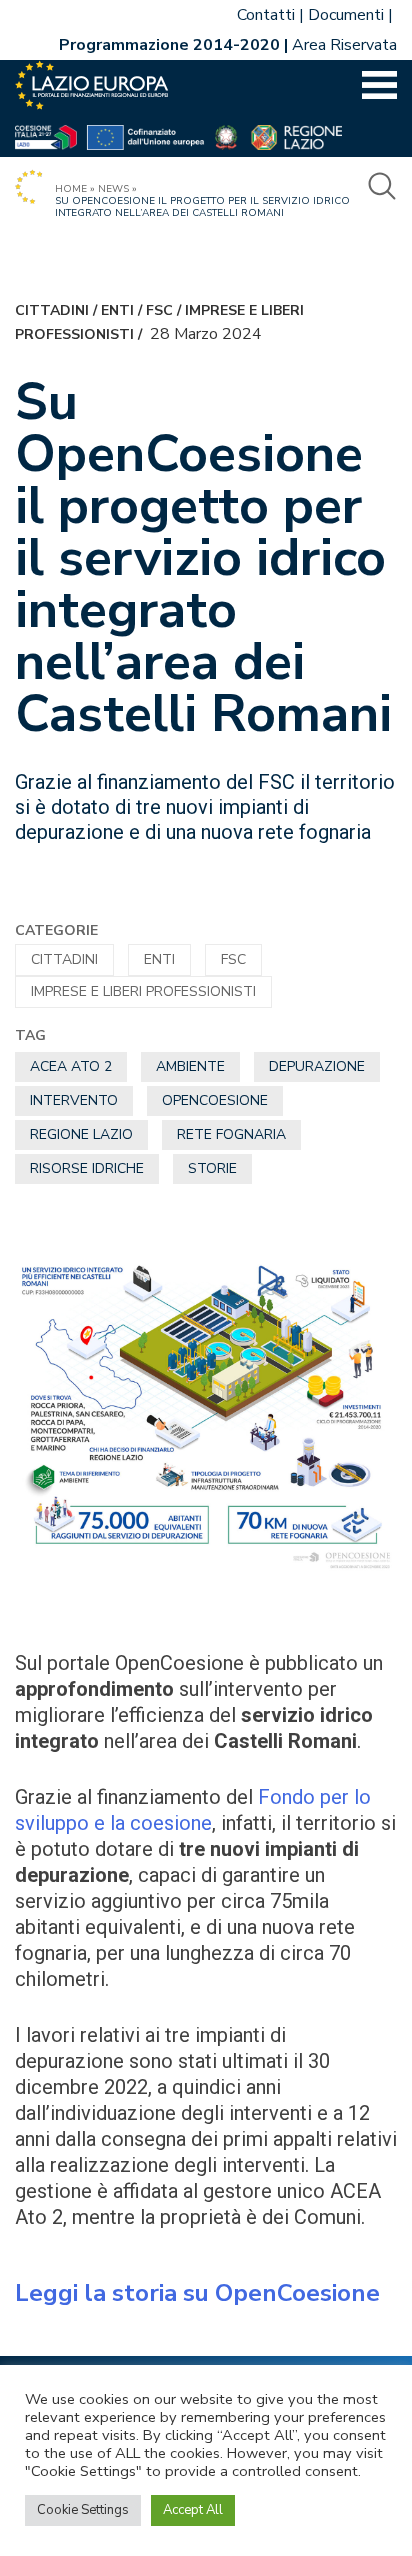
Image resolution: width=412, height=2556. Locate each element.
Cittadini (52, 310)
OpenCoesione (215, 1100)
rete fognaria (231, 1134)
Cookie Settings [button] (83, 2510)
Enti (117, 310)
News (113, 189)
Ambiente (190, 1066)
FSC (159, 310)
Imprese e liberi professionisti (143, 991)
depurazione (317, 1066)
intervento (74, 1100)
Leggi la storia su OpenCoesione (197, 2293)
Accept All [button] (193, 2510)
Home (71, 189)
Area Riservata (344, 45)
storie (212, 1168)
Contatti (266, 15)
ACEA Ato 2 (71, 1066)
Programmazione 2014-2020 (169, 45)
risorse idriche (87, 1168)
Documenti (346, 15)
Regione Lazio (81, 1134)
